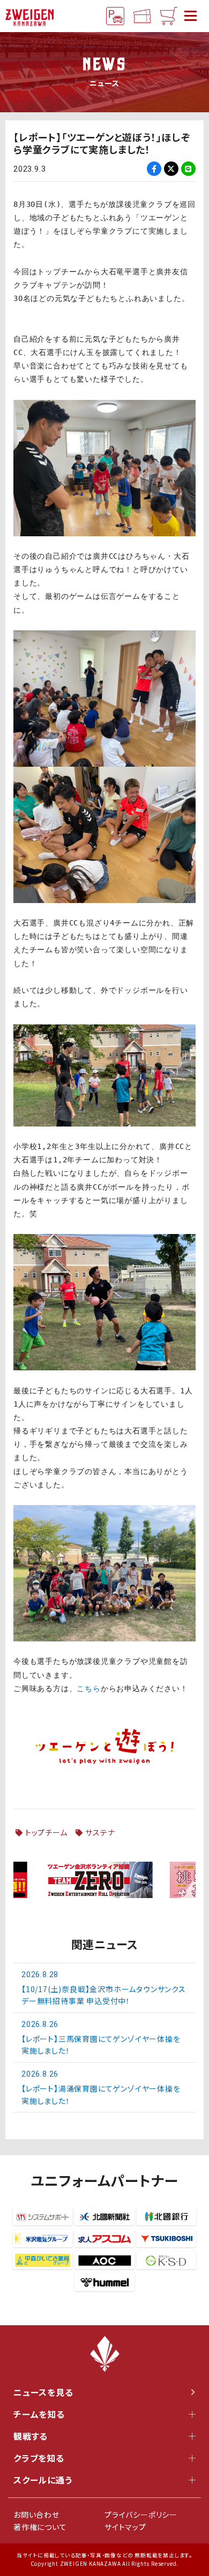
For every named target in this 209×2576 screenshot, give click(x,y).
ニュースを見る (43, 2392)
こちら (88, 1688)
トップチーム (46, 1832)
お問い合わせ (36, 2515)
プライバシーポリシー (141, 2515)
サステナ (100, 1832)
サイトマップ (125, 2527)
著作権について (40, 2527)
